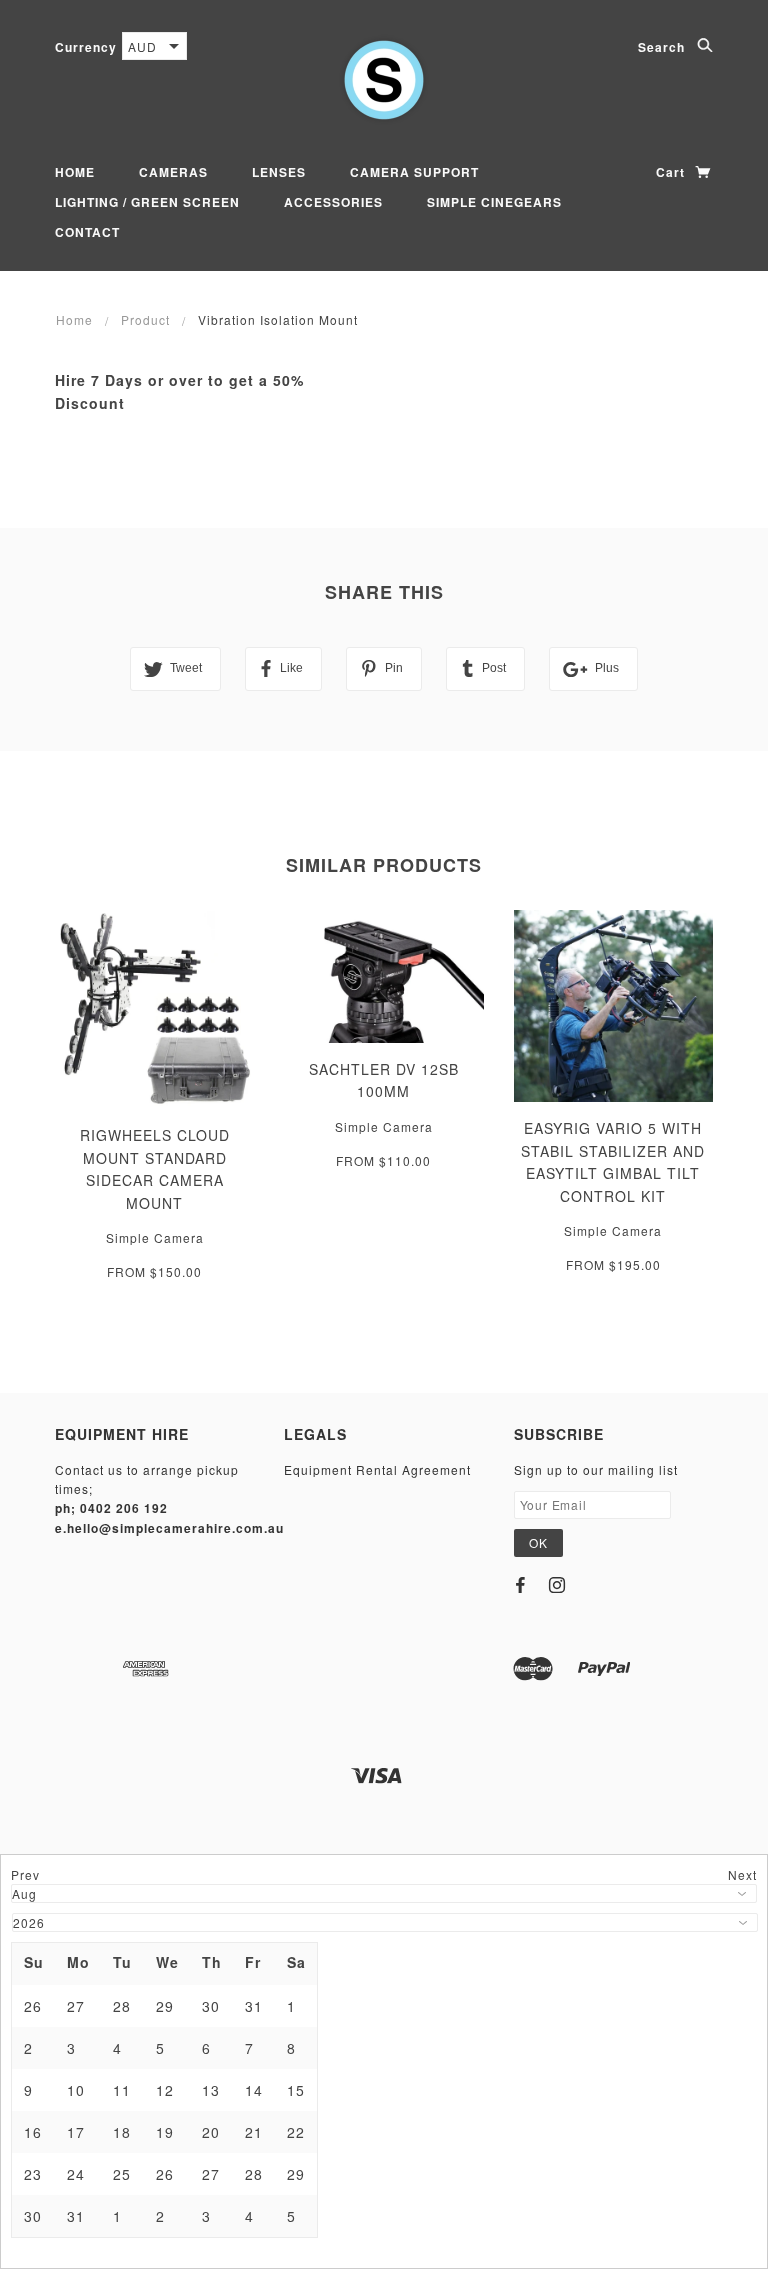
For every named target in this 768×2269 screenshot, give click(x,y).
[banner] (384, 80)
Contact (87, 232)
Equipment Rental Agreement (377, 1469)
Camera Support (414, 172)
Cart (672, 172)
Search (663, 47)
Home (75, 172)
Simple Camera (155, 1237)
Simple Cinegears (494, 202)
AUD (142, 46)
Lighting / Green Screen (147, 202)
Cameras (173, 172)
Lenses (279, 172)
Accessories (333, 202)
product (145, 319)
